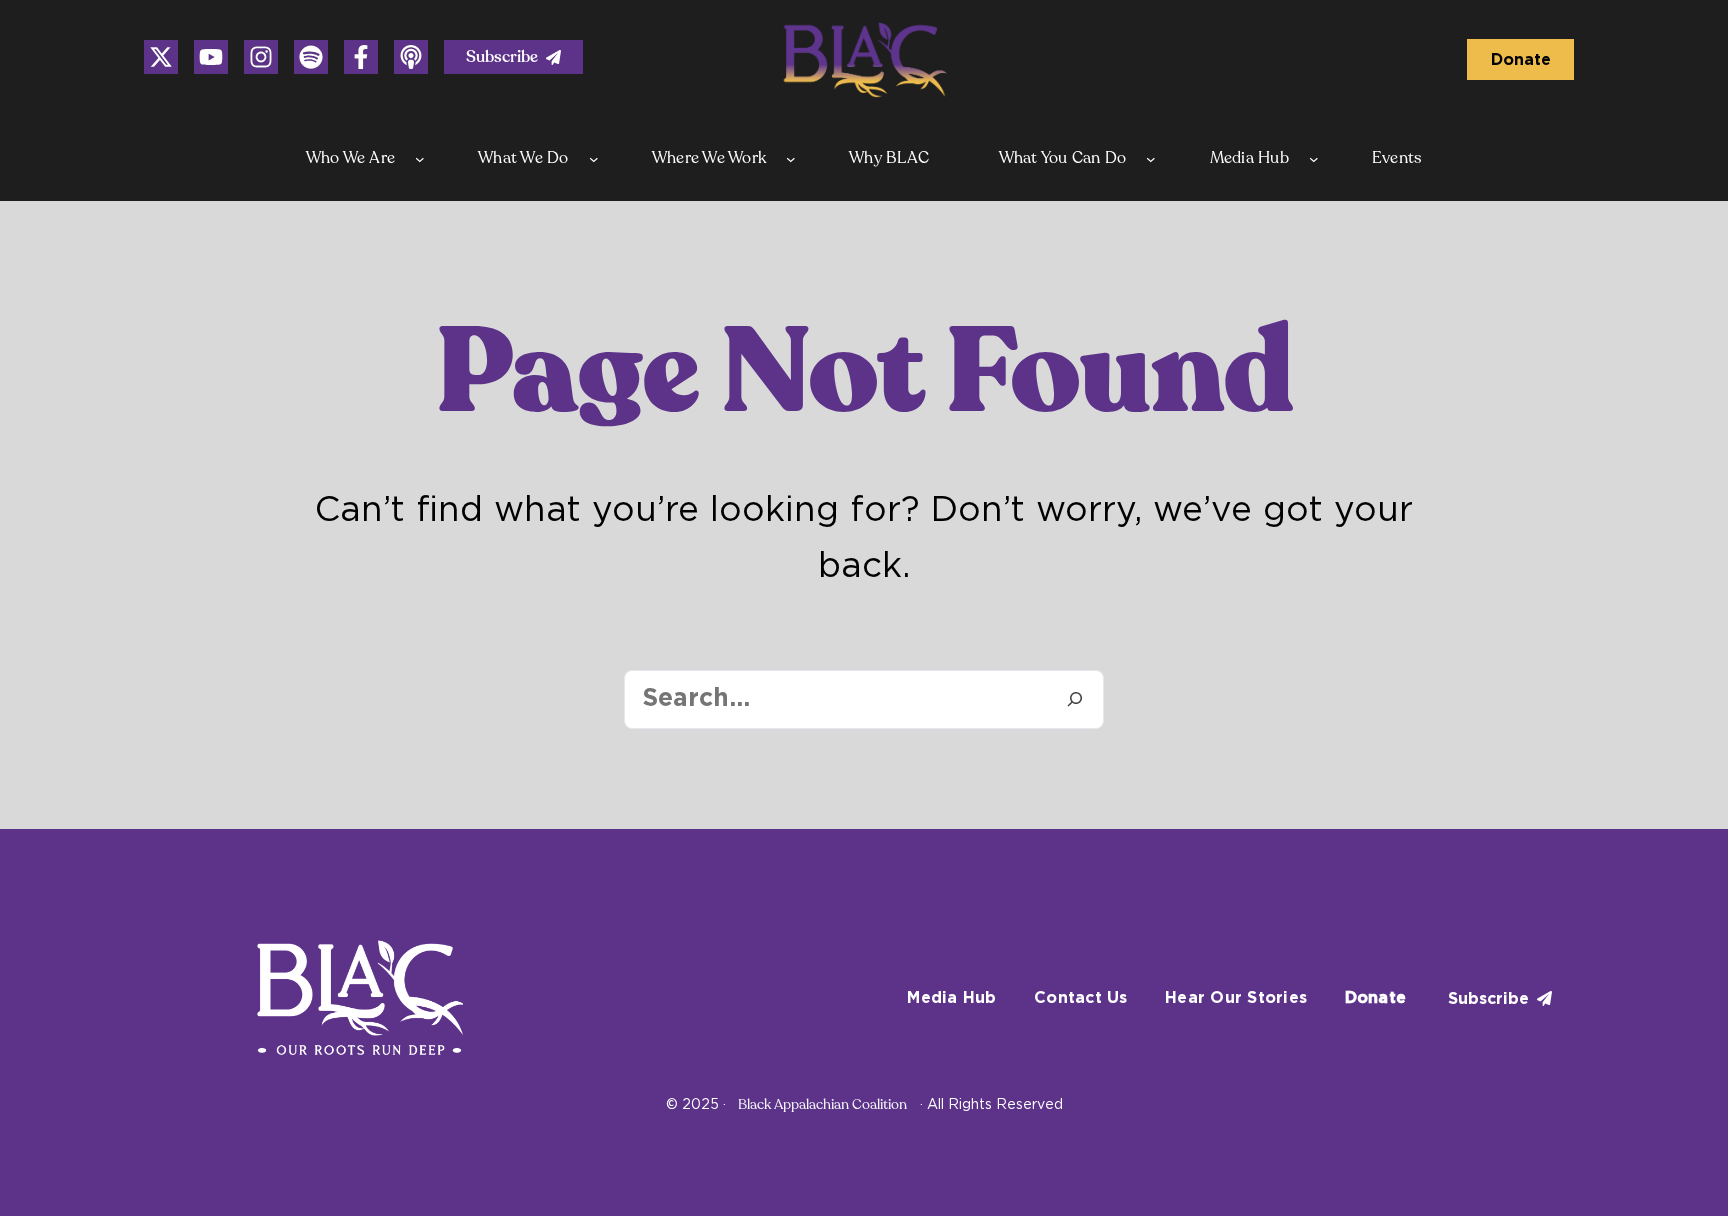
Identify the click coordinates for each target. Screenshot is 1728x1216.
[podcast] (411, 57)
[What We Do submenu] (594, 159)
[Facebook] (361, 57)
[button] (513, 57)
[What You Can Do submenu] (1151, 159)
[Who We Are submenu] (420, 159)
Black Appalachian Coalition (822, 1104)
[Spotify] (311, 57)
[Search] (1074, 699)
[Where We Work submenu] (791, 159)
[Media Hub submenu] (1314, 159)
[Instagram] (161, 57)
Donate (1521, 60)
